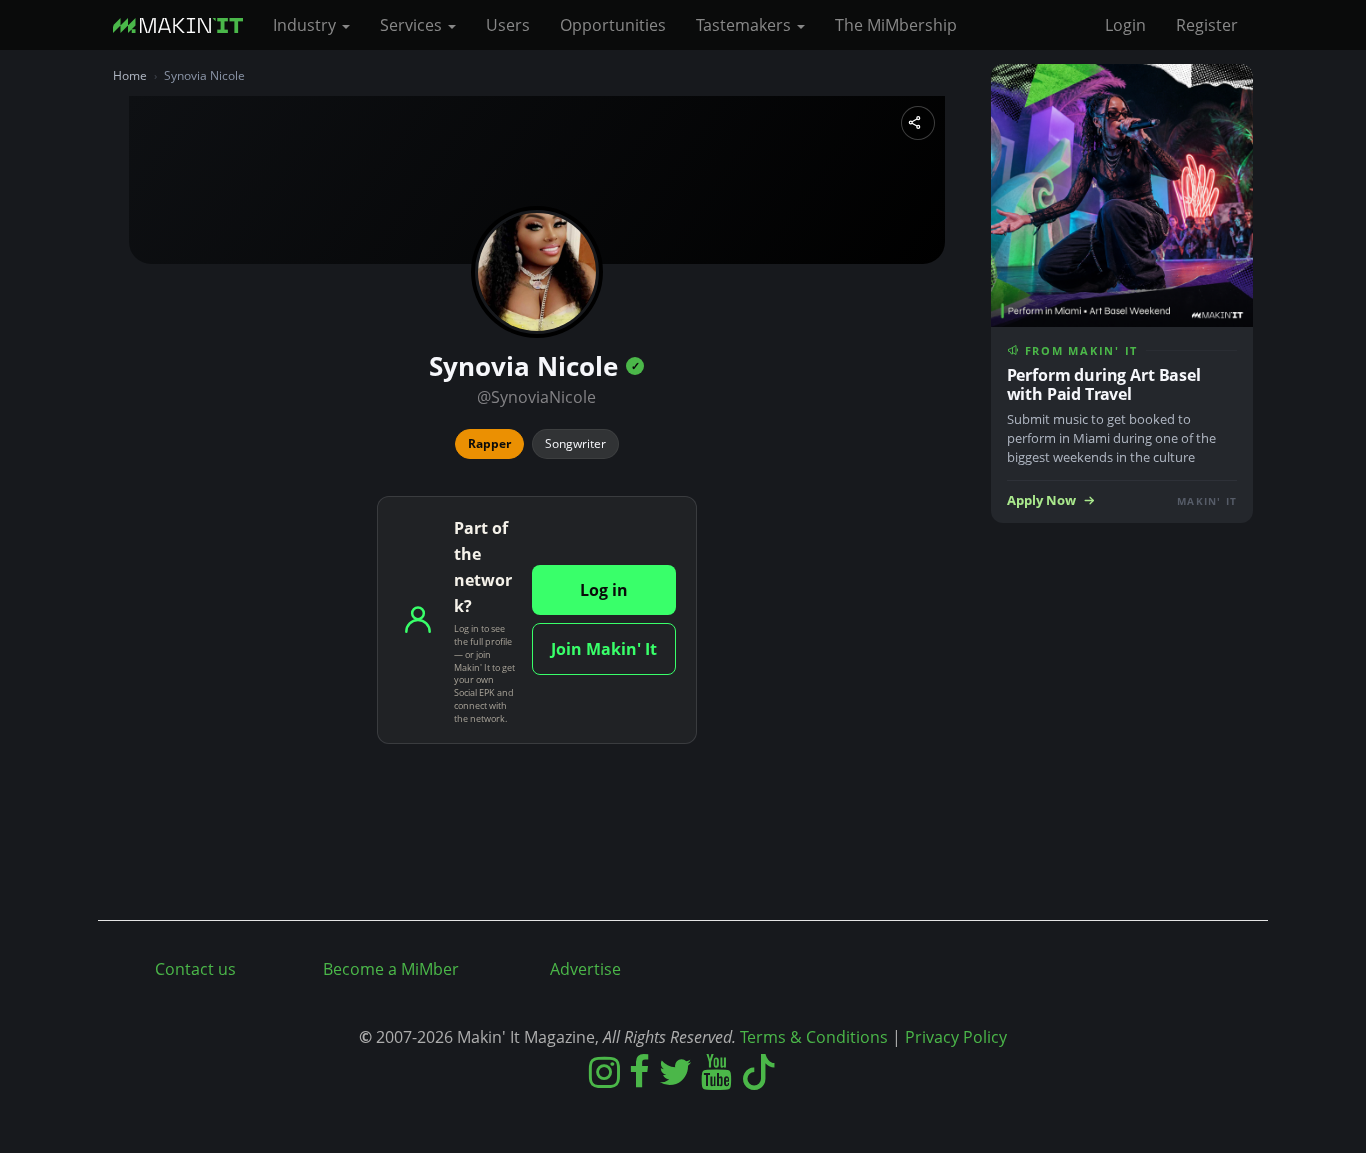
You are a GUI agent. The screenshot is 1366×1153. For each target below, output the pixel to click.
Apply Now (1041, 500)
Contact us (195, 969)
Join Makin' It (604, 649)
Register (1207, 25)
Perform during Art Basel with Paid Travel (1104, 384)
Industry (306, 25)
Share (918, 123)
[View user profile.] (537, 272)
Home (130, 75)
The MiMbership (896, 25)
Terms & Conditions (814, 1037)
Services (413, 25)
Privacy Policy (956, 1037)
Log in (604, 590)
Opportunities (613, 25)
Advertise (585, 969)
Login (1125, 25)
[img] (635, 366)
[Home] (185, 25)
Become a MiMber (391, 969)
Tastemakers (745, 25)
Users (508, 25)
